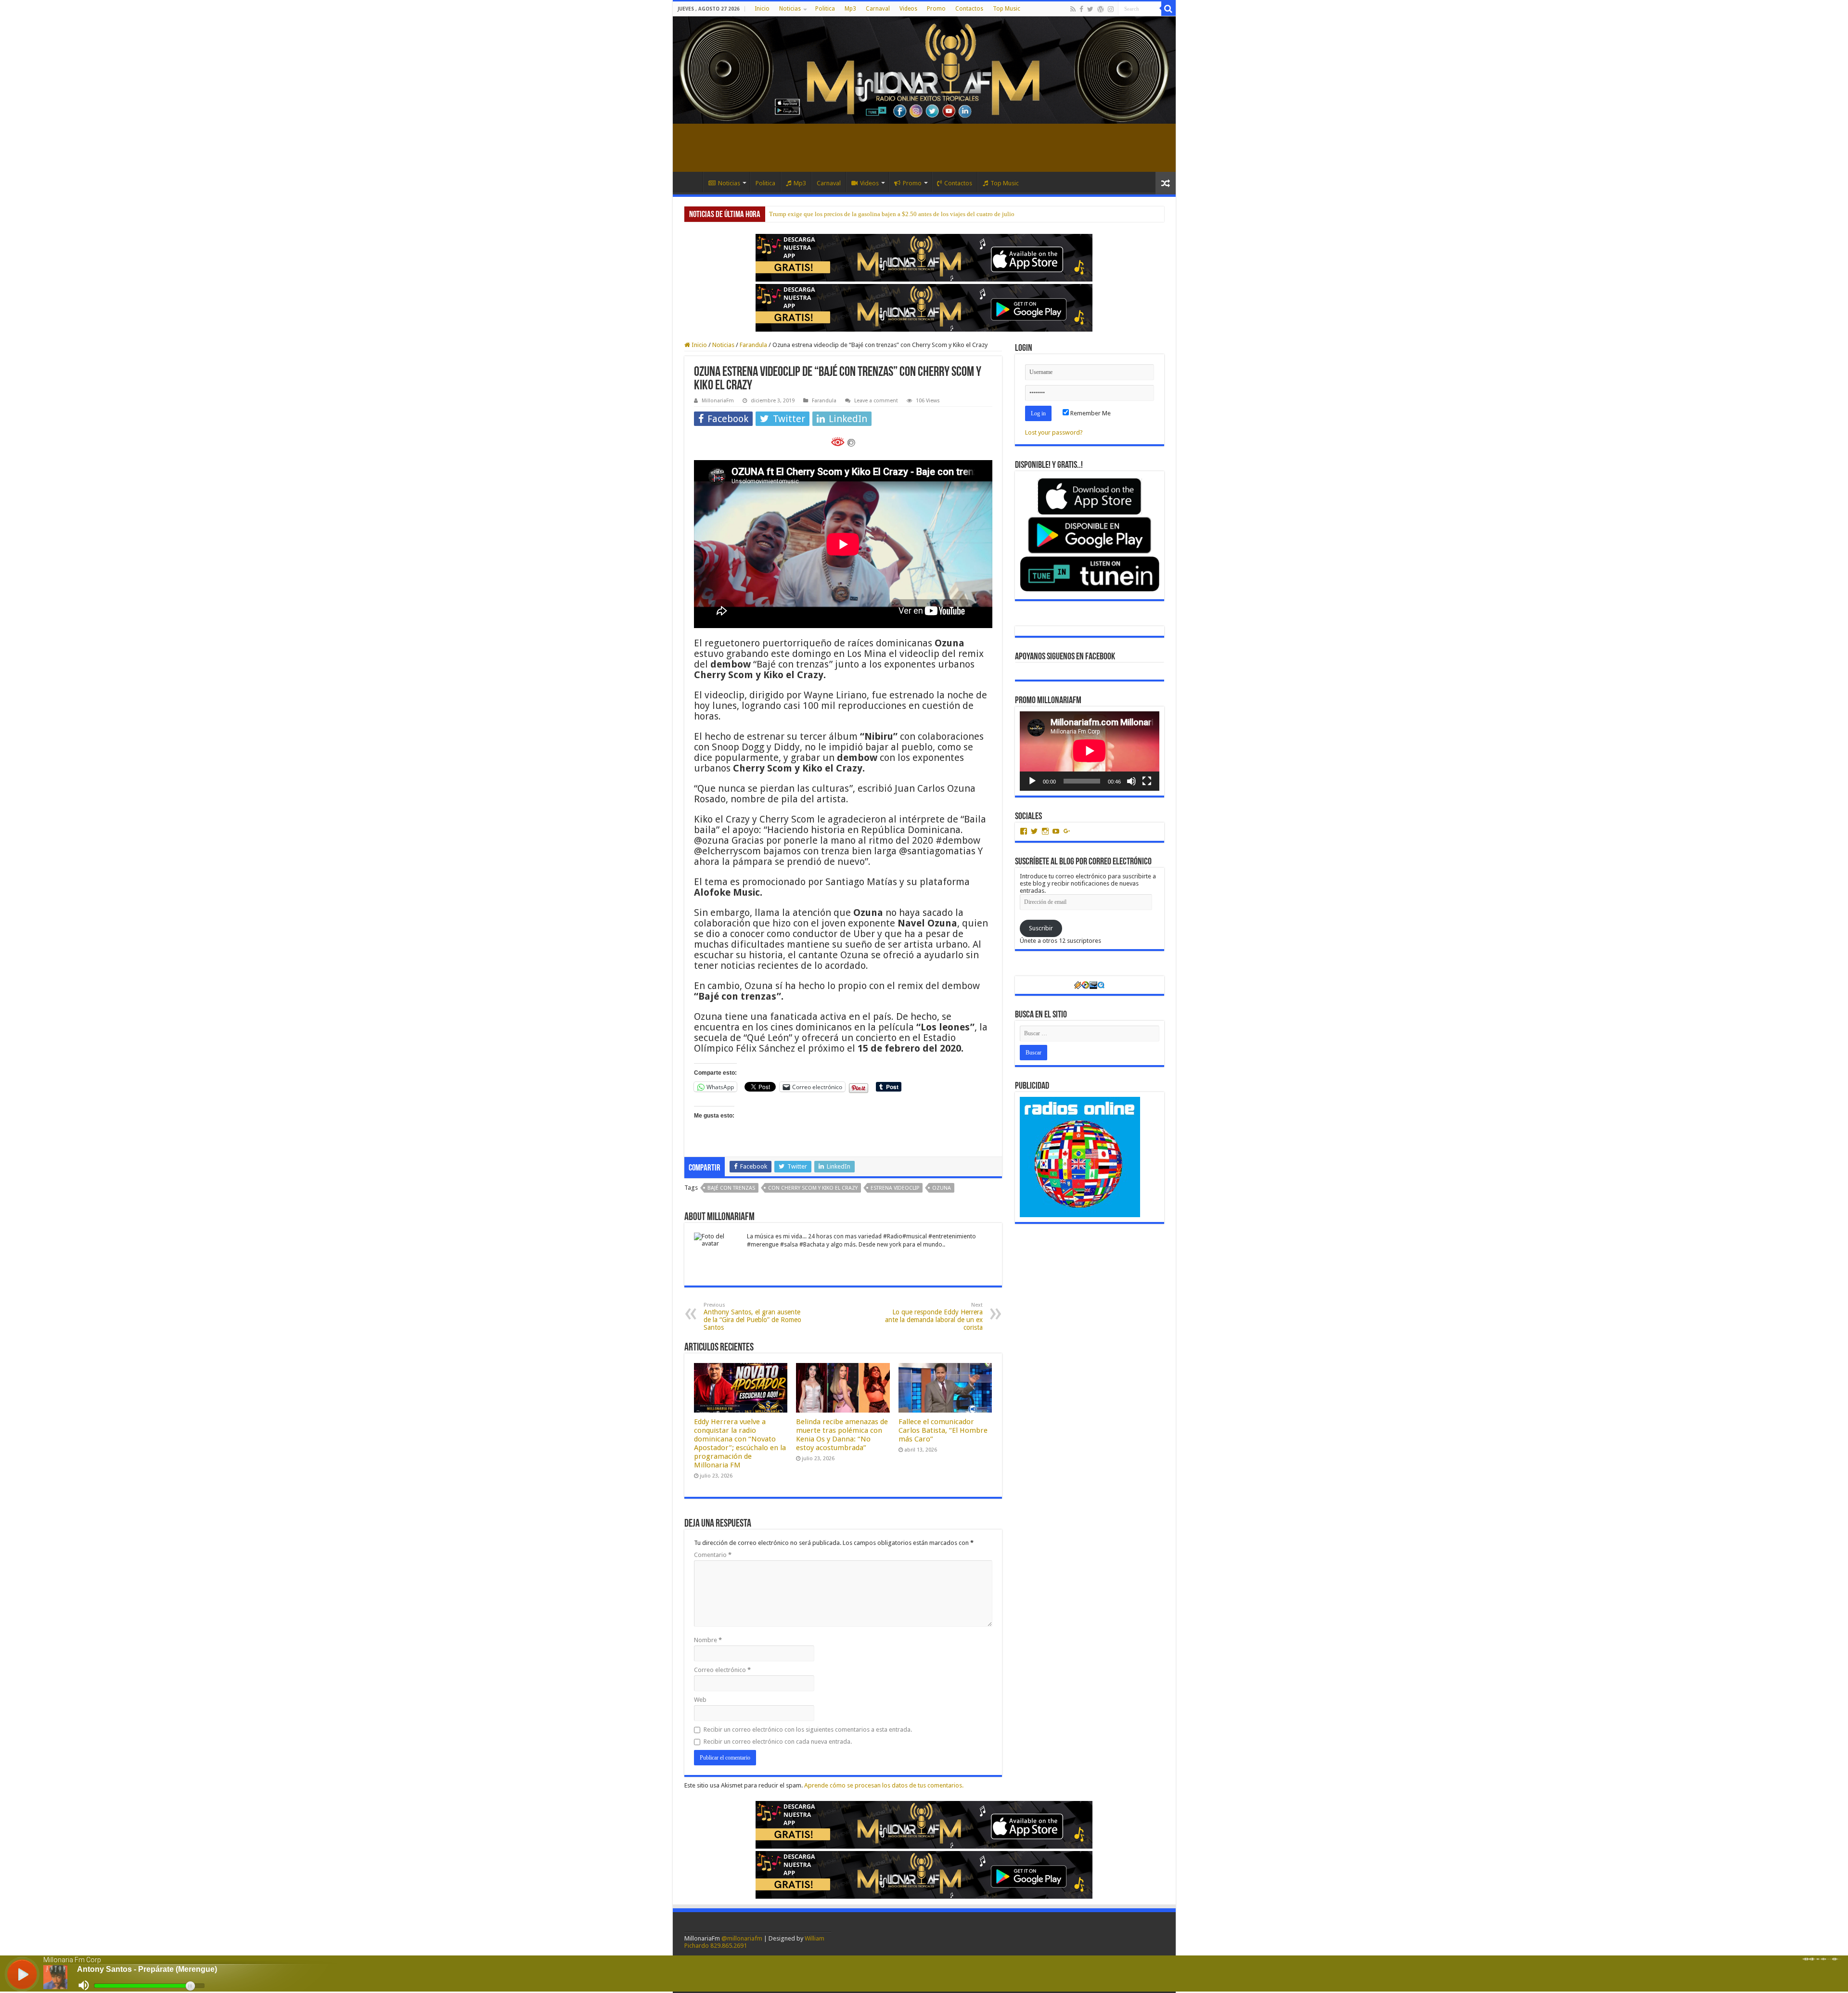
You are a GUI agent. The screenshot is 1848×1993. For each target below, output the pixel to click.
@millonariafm (742, 1938)
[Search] (1168, 9)
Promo (936, 9)
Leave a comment (876, 401)
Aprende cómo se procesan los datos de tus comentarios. (884, 1785)
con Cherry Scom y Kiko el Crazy (813, 1188)
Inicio (762, 9)
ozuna (942, 1188)
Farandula (753, 345)
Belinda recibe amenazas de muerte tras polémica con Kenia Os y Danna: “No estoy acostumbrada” (842, 1435)
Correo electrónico (722, 1670)
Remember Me (1090, 413)
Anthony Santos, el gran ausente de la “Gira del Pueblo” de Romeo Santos (752, 1317)
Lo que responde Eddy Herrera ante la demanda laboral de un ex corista (934, 1317)
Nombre (708, 1640)
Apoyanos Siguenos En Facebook (1065, 657)
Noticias (790, 9)
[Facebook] (1081, 9)
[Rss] (1073, 9)
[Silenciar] (1131, 781)
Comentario (713, 1555)
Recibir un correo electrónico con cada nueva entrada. (778, 1742)
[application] (1090, 751)
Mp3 (850, 9)
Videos (908, 9)
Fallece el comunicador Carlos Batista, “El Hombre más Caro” (943, 1430)
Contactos (969, 9)
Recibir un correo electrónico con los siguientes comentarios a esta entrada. (808, 1729)
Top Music (1007, 9)
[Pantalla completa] (1147, 781)
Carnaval (878, 9)
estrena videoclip (895, 1188)
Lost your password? (1054, 432)
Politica (825, 9)
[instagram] (1111, 9)
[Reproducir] (1032, 781)
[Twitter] (1090, 9)
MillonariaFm (718, 401)
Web (700, 1700)
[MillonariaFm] (924, 70)
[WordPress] (1101, 9)
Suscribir (1041, 928)
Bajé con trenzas (731, 1188)
